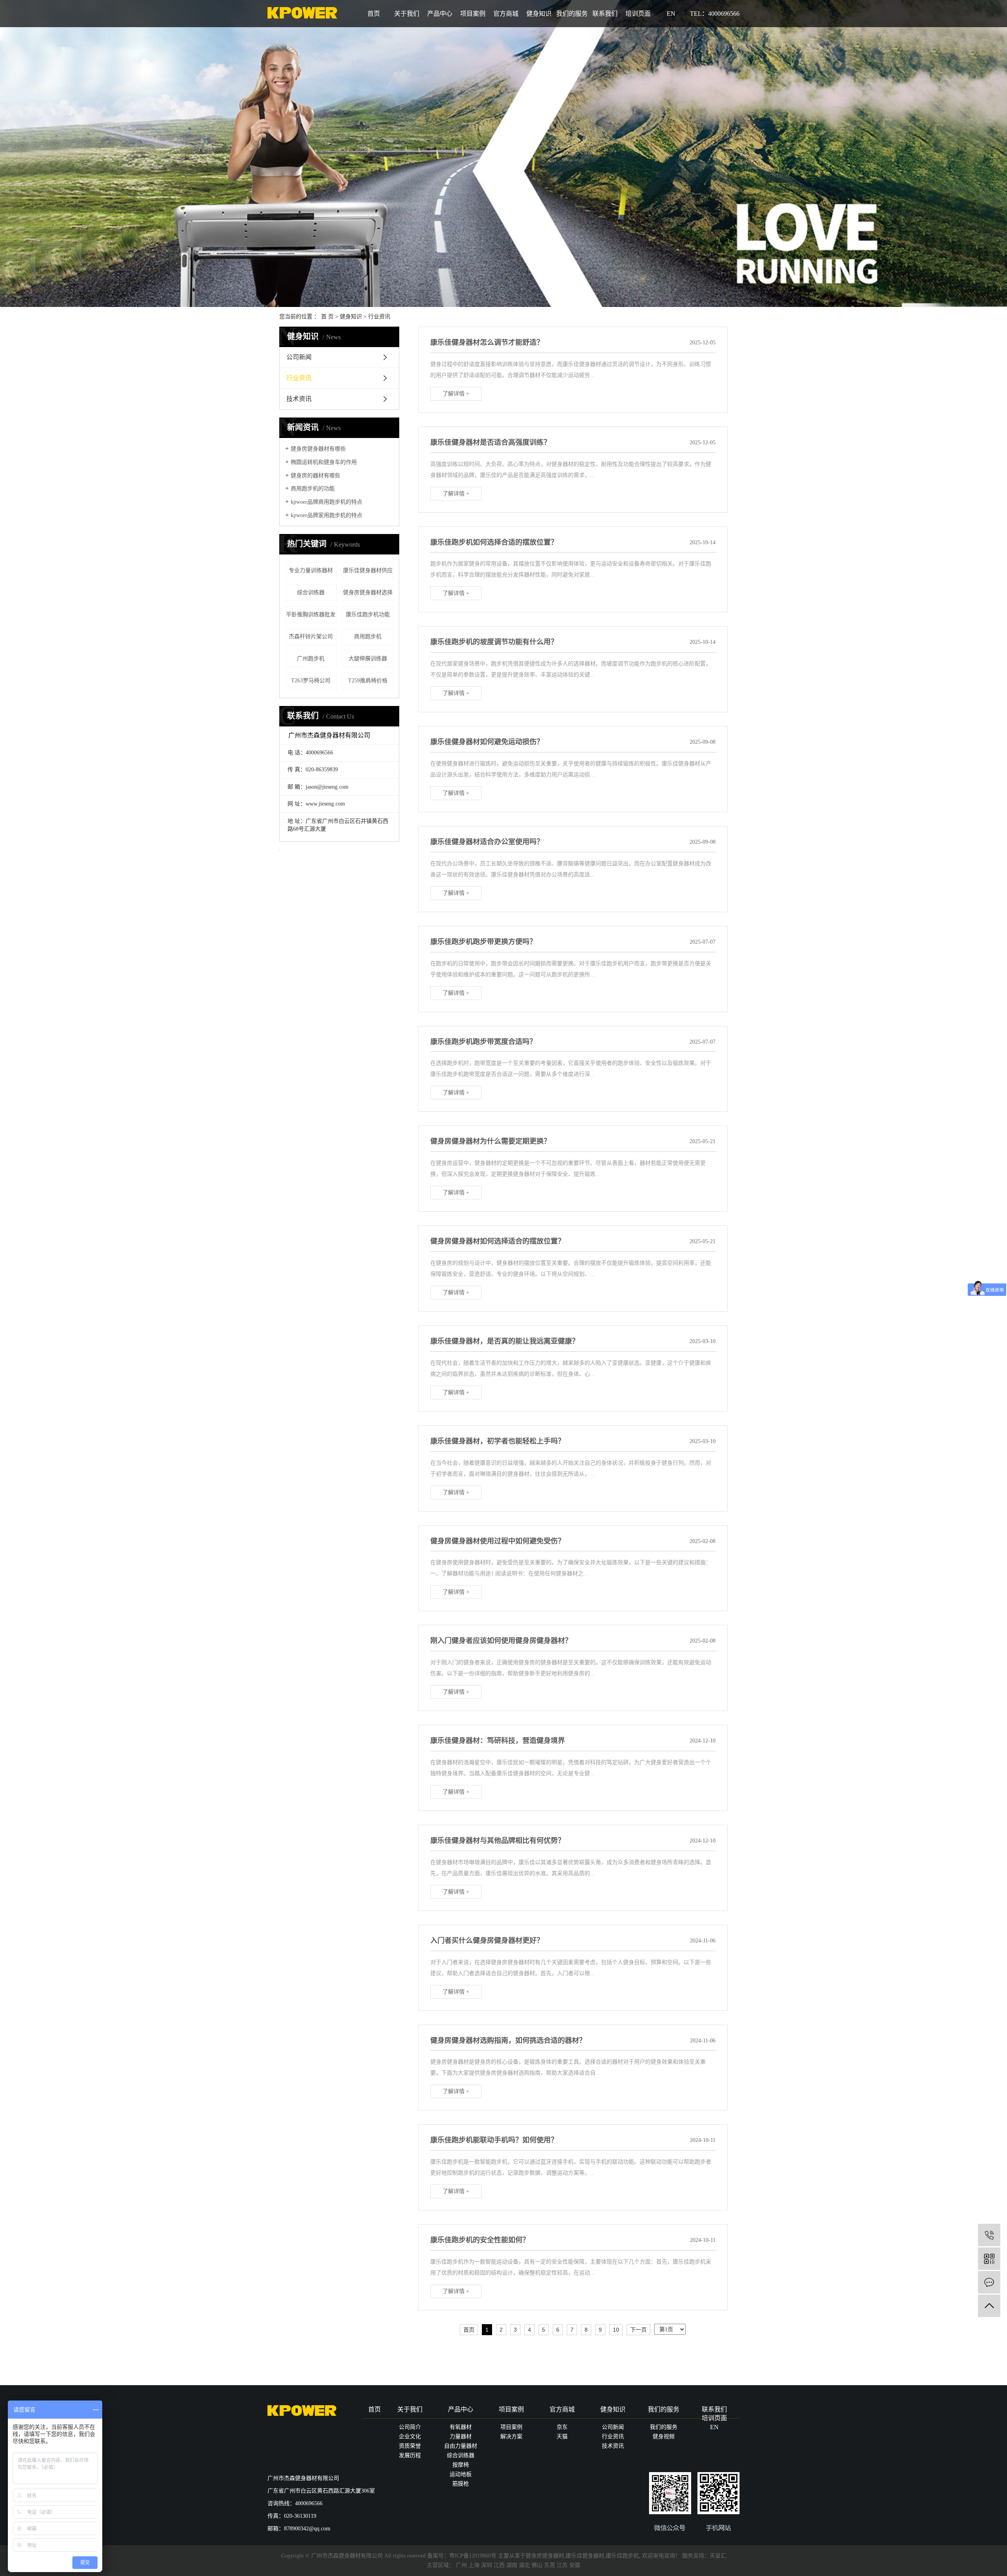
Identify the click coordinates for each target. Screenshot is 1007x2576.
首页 (374, 14)
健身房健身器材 (545, 2556)
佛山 (537, 2565)
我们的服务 (572, 14)
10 (616, 2330)
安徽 (575, 2565)
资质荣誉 (410, 2446)
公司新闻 (299, 357)
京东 (562, 2427)
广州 (461, 2565)
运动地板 (461, 2474)
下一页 (638, 2330)
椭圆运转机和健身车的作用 (324, 462)
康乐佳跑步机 (622, 2556)
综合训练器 (461, 2455)
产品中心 (440, 14)
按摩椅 (461, 2465)
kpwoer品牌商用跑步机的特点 (326, 502)
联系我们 (605, 14)
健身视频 (664, 2436)
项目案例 (473, 14)
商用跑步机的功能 (313, 489)
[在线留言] (989, 2282)
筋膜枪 (461, 2484)
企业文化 (410, 2436)
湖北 (524, 2565)
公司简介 (410, 2427)
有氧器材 (461, 2427)
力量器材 (461, 2436)
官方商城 (506, 14)
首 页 (327, 317)
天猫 (562, 2436)
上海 (474, 2565)
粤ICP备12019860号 (473, 2556)
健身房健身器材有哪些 (318, 449)
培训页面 (638, 14)
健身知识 (539, 14)
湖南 (512, 2565)
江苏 (562, 2565)
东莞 (550, 2565)
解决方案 (511, 2436)
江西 (499, 2565)
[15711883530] (989, 2235)
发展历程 (410, 2455)
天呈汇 (718, 2556)
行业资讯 (379, 317)
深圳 (487, 2565)
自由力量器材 (461, 2446)
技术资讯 (299, 399)
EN (671, 14)
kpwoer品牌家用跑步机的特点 (326, 515)
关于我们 (407, 14)
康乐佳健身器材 (585, 2556)
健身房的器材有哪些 (315, 476)
